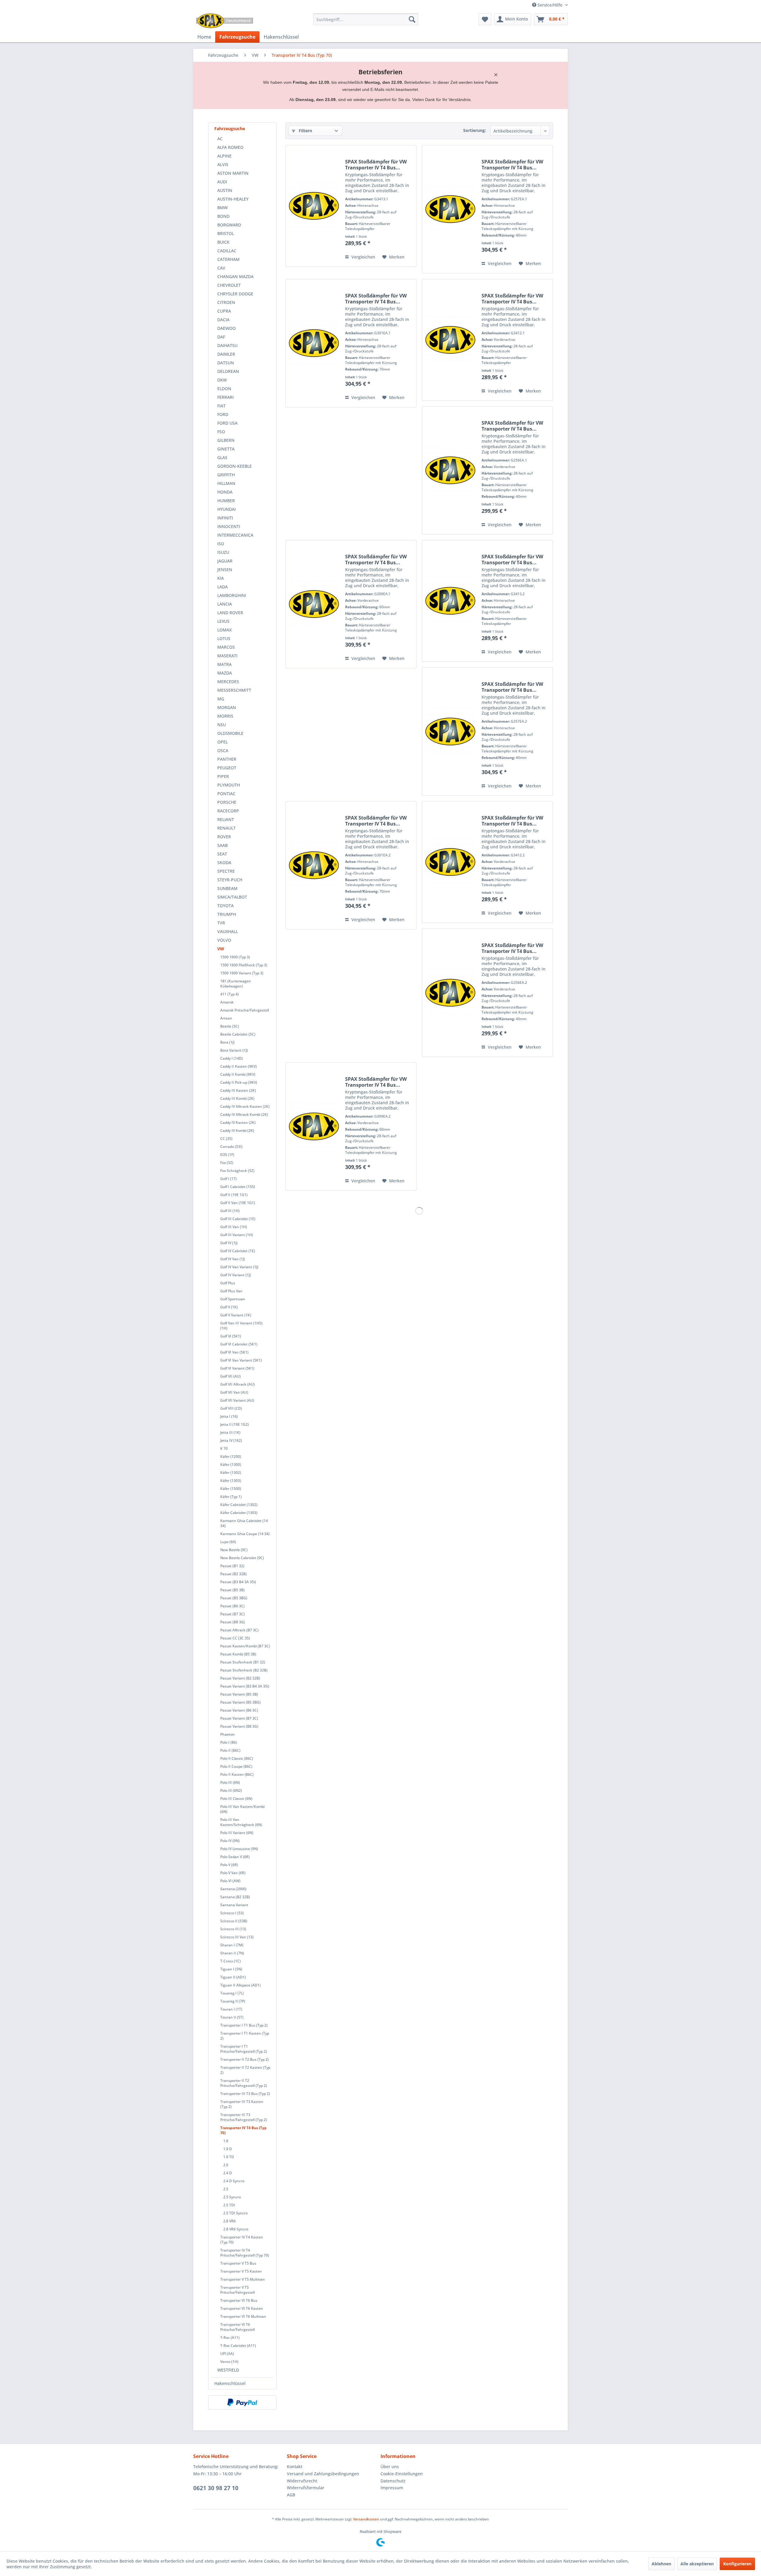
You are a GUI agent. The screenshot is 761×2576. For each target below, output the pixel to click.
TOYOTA (225, 906)
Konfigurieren (737, 2564)
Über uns (390, 2466)
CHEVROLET (229, 285)
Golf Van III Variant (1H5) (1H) (241, 1326)
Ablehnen (661, 2564)
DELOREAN (228, 371)
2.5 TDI (229, 2205)
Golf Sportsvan (233, 1299)
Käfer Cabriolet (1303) (239, 1513)
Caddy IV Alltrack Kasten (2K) (245, 1106)
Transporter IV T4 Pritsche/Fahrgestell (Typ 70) (245, 2253)
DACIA (223, 320)
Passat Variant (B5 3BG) (240, 1702)
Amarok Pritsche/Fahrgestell (245, 1010)
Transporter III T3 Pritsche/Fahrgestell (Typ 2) (244, 2117)
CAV (221, 268)
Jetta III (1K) (230, 1432)
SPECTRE (226, 871)
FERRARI (225, 397)
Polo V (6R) (229, 1865)
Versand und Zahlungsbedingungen (323, 2474)
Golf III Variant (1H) (237, 1235)
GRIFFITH (226, 475)
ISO (221, 544)
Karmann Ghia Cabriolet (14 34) (244, 1523)
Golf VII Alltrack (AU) (238, 1384)
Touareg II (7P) (233, 2001)
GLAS (222, 457)
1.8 (226, 2141)
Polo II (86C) (230, 1750)
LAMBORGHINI (232, 595)
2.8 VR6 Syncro (236, 2229)
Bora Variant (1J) (234, 1050)
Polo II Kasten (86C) (237, 1774)
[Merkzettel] (485, 19)
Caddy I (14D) (232, 1058)
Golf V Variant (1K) (236, 1315)
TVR (221, 923)
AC (220, 139)
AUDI (222, 182)
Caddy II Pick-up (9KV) (239, 1082)
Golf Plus (228, 1283)
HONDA (225, 492)
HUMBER (226, 501)
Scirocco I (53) (232, 1913)
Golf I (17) (228, 1179)
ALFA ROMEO (230, 147)
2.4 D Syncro (234, 2181)
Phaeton (228, 1734)
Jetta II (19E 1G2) (235, 1424)
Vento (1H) (229, 2362)
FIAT (221, 406)
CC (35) (226, 1139)
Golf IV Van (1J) (233, 1259)
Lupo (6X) (228, 1542)
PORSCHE (227, 802)
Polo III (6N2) (231, 1790)
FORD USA (227, 423)
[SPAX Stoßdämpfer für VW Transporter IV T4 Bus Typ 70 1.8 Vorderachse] (450, 340)
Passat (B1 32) (232, 1566)
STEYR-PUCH (230, 880)
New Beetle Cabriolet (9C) (242, 1558)
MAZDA (225, 673)
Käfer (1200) (231, 1456)
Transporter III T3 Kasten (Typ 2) (242, 2104)
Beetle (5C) (230, 1026)
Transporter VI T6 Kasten (242, 2308)
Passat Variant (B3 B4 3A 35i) (245, 1686)
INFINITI (225, 518)
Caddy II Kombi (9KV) (238, 1074)
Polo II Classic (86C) (237, 1758)
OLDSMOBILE (230, 733)
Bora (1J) (227, 1042)
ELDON (224, 389)
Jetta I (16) (229, 1416)
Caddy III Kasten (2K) (238, 1090)
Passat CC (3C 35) (235, 1638)
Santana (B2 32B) (235, 1897)
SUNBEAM (227, 888)
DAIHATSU (227, 345)
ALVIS (223, 164)
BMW (223, 208)
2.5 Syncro (232, 2197)
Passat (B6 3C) (232, 1606)
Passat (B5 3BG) (234, 1598)
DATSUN (226, 363)
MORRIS (225, 716)
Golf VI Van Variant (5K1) (241, 1360)
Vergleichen (363, 257)
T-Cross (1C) (231, 1961)
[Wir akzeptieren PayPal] (242, 2402)
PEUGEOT (227, 768)
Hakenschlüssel (230, 2383)
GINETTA (226, 449)
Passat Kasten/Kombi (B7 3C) (245, 1646)
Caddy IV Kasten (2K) (238, 1122)
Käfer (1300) (231, 1465)
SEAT (222, 854)
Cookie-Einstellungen (402, 2474)
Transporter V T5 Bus (238, 2263)
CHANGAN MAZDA (235, 276)
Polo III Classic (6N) (236, 1799)
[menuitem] (366, 19)
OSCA (223, 750)
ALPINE (224, 156)
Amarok (227, 1002)
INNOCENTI (229, 526)
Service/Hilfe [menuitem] (550, 5)
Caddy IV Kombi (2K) (237, 1131)
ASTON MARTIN (233, 173)
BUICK (223, 242)
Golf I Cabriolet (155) (238, 1187)
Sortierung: (475, 130)
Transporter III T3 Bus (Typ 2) (245, 2094)
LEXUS (223, 621)
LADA (223, 587)
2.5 (226, 2189)
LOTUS (224, 638)
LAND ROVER (230, 613)
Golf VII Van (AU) (234, 1392)
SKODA (224, 862)
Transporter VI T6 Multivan (243, 2316)
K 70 (224, 1448)
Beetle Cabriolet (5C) (238, 1034)
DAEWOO (227, 328)
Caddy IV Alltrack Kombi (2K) (244, 1114)
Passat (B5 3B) (232, 1590)
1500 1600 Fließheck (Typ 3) (244, 965)
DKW (222, 380)
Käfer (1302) (231, 1473)
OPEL (223, 742)
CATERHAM (228, 259)
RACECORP (228, 811)
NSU (222, 725)
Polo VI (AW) (230, 1881)
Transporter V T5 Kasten (241, 2271)
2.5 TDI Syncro (235, 2213)
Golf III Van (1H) (234, 1227)
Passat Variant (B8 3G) (239, 1726)
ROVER (224, 837)
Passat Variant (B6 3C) (239, 1710)
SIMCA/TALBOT (232, 897)
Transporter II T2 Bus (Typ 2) (245, 2059)
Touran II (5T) (232, 2017)
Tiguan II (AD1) (233, 1977)
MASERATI (227, 656)
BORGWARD (229, 225)
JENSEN (225, 569)
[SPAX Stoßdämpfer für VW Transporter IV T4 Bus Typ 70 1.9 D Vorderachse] (450, 862)
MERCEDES (228, 682)
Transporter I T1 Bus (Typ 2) (244, 2025)
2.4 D (228, 2173)
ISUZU (223, 552)
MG (221, 699)
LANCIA (225, 604)
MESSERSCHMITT (234, 690)
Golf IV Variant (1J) (236, 1275)
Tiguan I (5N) (231, 1969)
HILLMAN (226, 483)
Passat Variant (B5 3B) (239, 1694)
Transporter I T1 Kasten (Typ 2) (245, 2036)
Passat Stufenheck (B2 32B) (244, 1670)
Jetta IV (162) (231, 1440)
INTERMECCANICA (235, 535)
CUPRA (224, 311)
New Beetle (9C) (234, 1550)
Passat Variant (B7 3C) (239, 1718)
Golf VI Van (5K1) (234, 1352)
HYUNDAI (227, 509)
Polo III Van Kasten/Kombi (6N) (242, 1809)
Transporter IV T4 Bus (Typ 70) (243, 2130)
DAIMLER (226, 354)
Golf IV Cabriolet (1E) (238, 1251)
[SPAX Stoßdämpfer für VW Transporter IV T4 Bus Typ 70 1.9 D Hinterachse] (450, 601)
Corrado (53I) (231, 1147)
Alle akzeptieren (697, 2564)
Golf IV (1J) (229, 1243)
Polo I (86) (229, 1742)
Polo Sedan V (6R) (235, 1857)
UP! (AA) (227, 2354)
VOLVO (224, 940)
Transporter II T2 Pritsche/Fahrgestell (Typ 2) (244, 2083)
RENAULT (227, 828)
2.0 (226, 2165)
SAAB (223, 845)
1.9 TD (229, 2157)
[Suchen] (412, 19)
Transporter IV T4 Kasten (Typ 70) (242, 2240)
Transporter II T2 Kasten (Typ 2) (245, 2070)
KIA (221, 578)
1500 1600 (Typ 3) (235, 957)
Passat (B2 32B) (234, 1574)
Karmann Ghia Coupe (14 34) (245, 1534)
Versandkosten (366, 2519)
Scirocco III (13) (233, 1929)
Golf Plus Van (231, 1291)
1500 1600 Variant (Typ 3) (242, 973)
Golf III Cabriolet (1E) (238, 1219)
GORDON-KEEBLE (235, 466)
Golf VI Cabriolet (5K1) (239, 1344)
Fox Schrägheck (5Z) (237, 1171)
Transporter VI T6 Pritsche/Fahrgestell (238, 2327)
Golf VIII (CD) (231, 1408)
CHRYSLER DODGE (235, 294)
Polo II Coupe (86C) (236, 1766)
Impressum (392, 2488)
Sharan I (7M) (232, 1945)
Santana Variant (234, 1905)
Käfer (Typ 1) (231, 1497)
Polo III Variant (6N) (237, 1833)
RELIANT (226, 819)
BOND (223, 216)
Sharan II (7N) (232, 1953)
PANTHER (227, 759)
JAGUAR (225, 561)
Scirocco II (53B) (234, 1921)
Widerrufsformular (306, 2488)
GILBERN (226, 440)
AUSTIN (225, 190)
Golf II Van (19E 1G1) (238, 1203)
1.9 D (228, 2149)
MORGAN (227, 707)
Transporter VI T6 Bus (239, 2300)
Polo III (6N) (230, 1782)
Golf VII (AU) (231, 1376)
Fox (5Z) (227, 1163)
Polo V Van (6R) (233, 1873)
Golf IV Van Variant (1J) (239, 1267)
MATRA (224, 664)
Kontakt (295, 2466)
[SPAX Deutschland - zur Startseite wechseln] (225, 21)
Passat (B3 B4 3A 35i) (238, 1582)
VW (221, 949)
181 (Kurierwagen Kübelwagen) (236, 984)
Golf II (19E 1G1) (234, 1195)
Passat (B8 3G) (233, 1622)
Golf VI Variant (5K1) (237, 1368)
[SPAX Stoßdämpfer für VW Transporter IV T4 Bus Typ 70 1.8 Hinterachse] (314, 206)
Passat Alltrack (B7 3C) (239, 1630)
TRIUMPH (227, 914)
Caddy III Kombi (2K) (237, 1098)
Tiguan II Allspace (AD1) (240, 1985)
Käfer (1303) (231, 1481)
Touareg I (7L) (232, 1993)
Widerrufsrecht (302, 2481)
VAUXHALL (228, 931)
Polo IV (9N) (230, 1841)
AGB (291, 2495)
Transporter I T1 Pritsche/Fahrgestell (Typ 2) (244, 2049)
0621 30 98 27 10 (216, 2488)
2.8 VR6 (229, 2221)
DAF (221, 337)
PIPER (223, 776)
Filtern (305, 131)
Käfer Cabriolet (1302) (239, 1505)
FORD (223, 414)
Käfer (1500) (231, 1489)
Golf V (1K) (229, 1307)
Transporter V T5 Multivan (243, 2279)
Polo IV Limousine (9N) (239, 1849)
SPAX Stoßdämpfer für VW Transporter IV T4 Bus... (376, 165)
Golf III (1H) (230, 1211)
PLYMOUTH (229, 785)
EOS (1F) (227, 1155)
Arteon (226, 1018)
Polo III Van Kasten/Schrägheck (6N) (241, 1822)
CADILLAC (227, 251)
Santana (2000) (233, 1889)
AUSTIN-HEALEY (233, 199)
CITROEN (226, 302)
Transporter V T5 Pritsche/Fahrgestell (238, 2290)
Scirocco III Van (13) (237, 1937)
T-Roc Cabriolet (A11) (238, 2346)
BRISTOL (226, 233)
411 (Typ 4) (229, 994)
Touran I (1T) (231, 2009)
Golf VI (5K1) (231, 1336)
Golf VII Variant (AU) (237, 1400)
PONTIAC (226, 794)
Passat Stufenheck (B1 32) (243, 1662)
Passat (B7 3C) (232, 1614)
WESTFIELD (228, 2370)
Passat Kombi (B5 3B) (238, 1654)
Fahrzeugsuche (230, 129)
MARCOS (226, 647)
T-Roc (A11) (230, 2338)
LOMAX (224, 630)
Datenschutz (393, 2481)
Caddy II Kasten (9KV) (239, 1066)
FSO (221, 432)
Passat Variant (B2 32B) (240, 1678)
